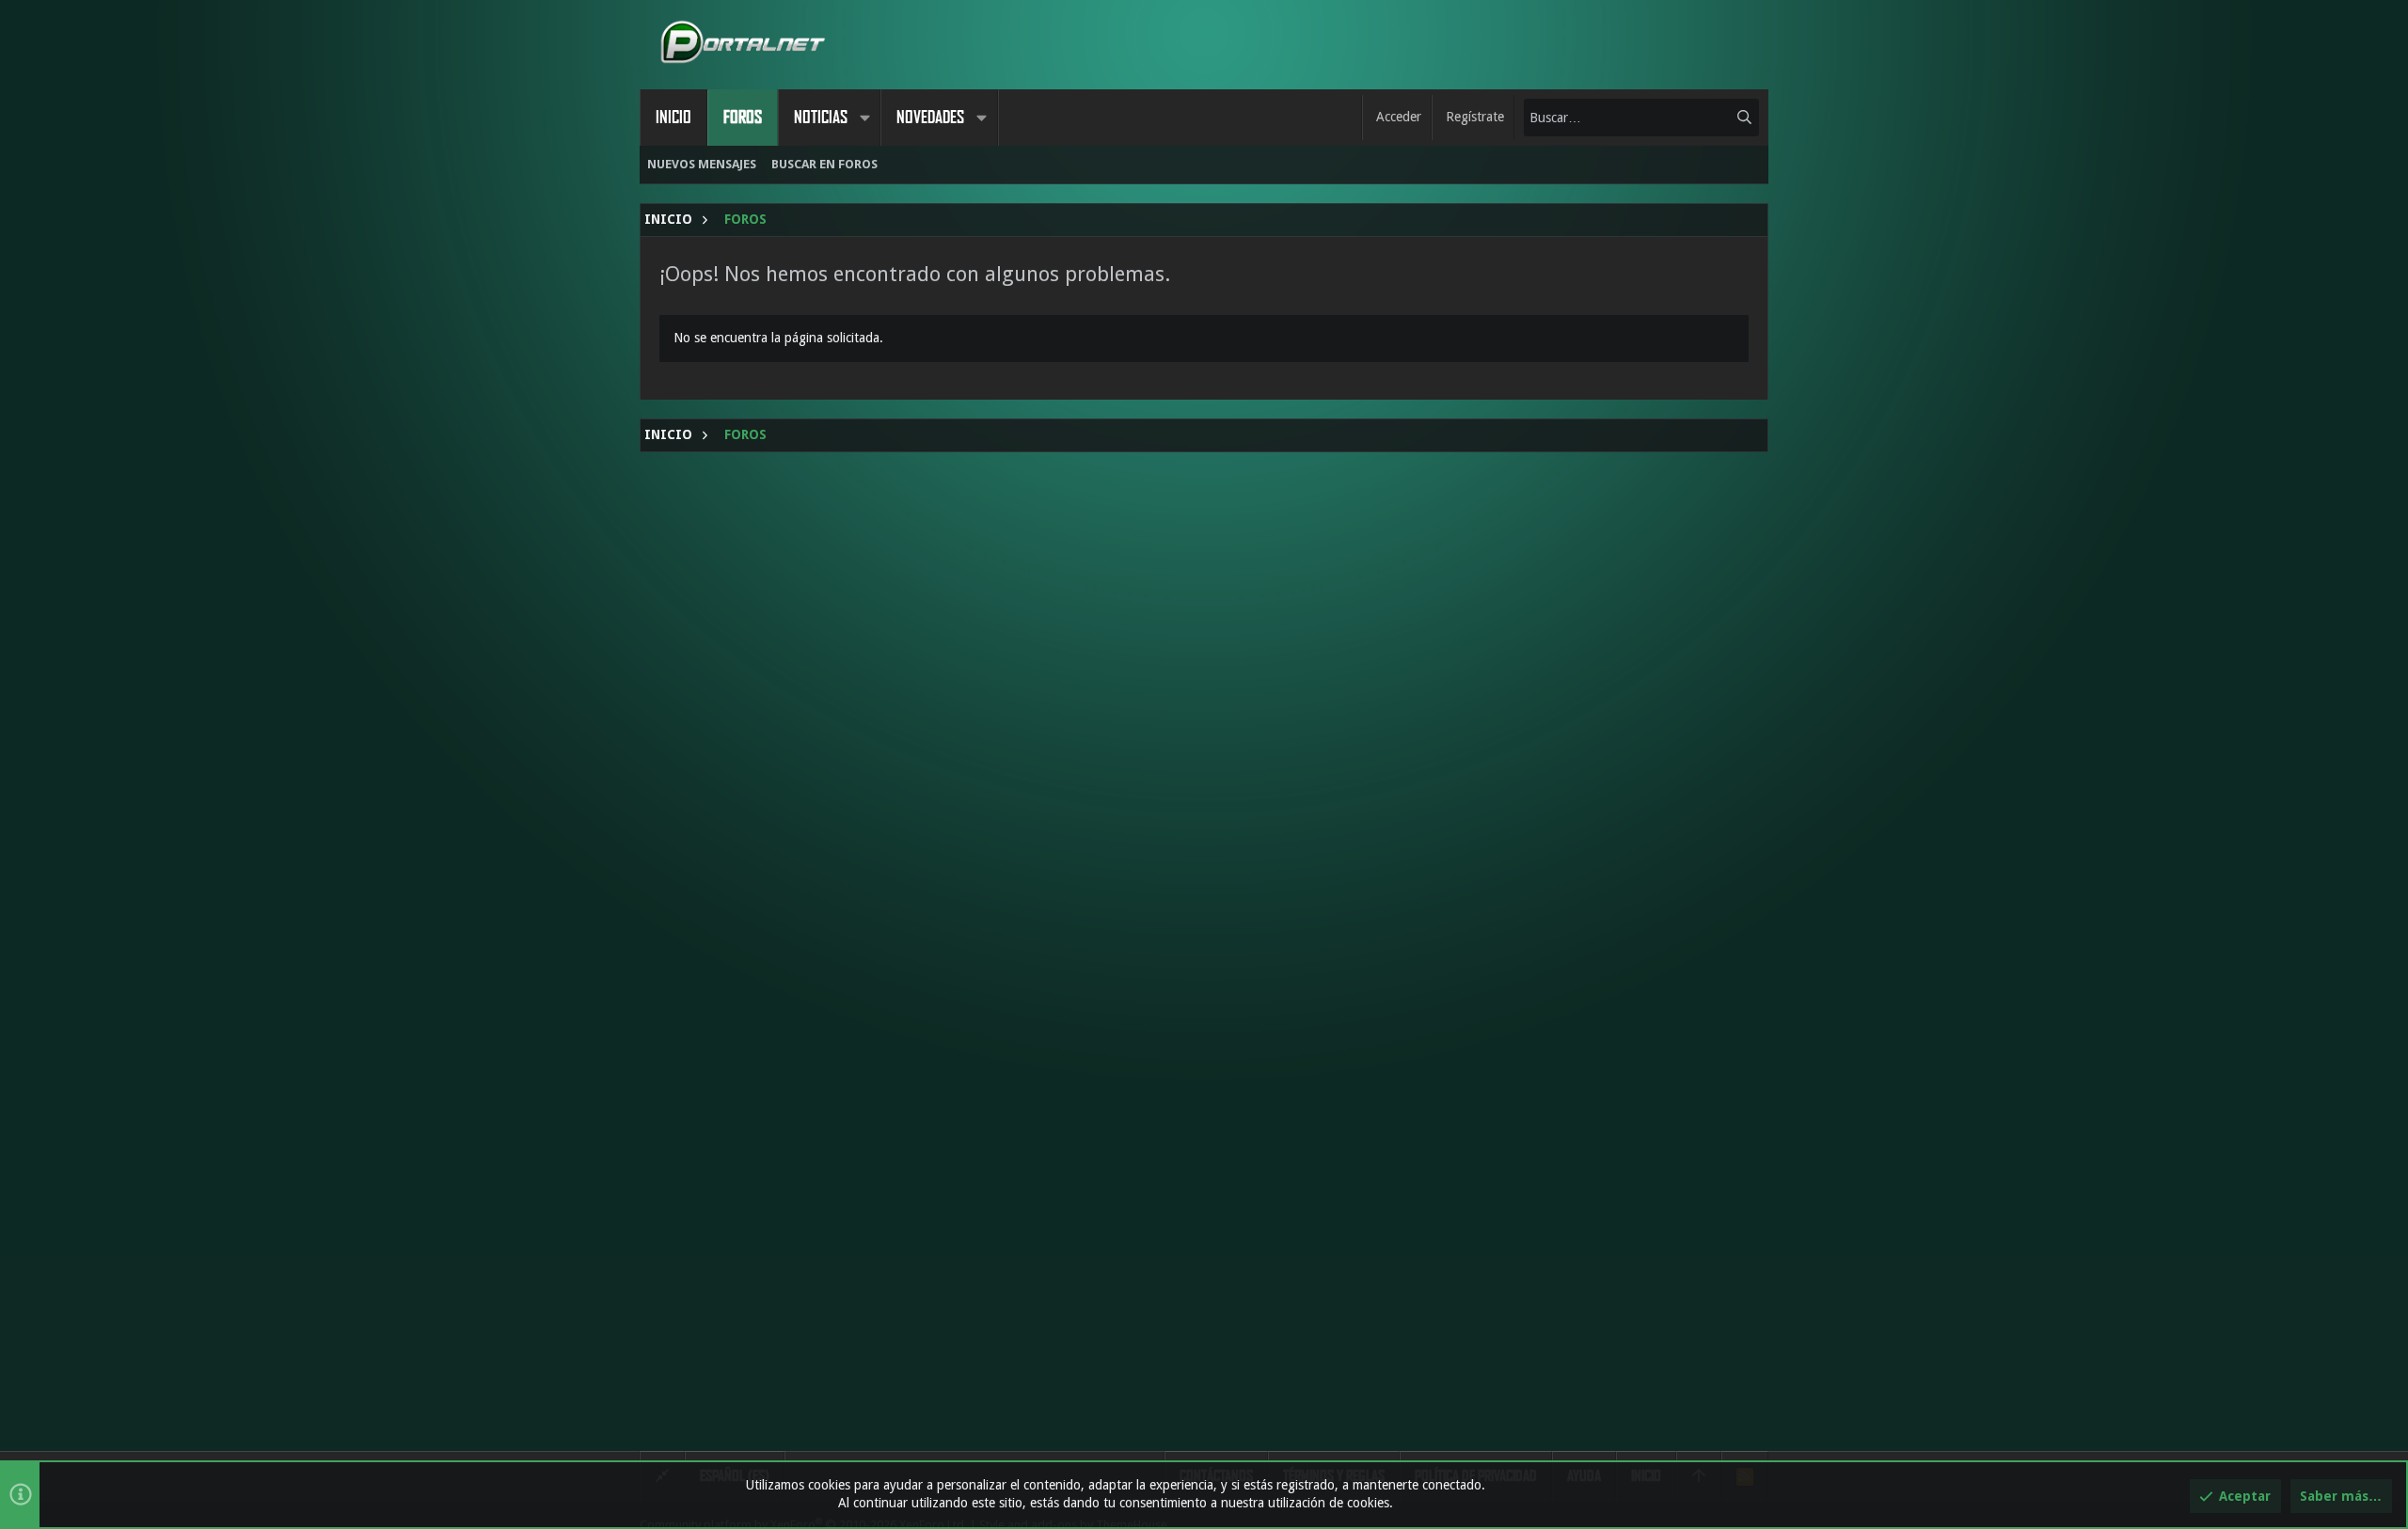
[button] (864, 118)
